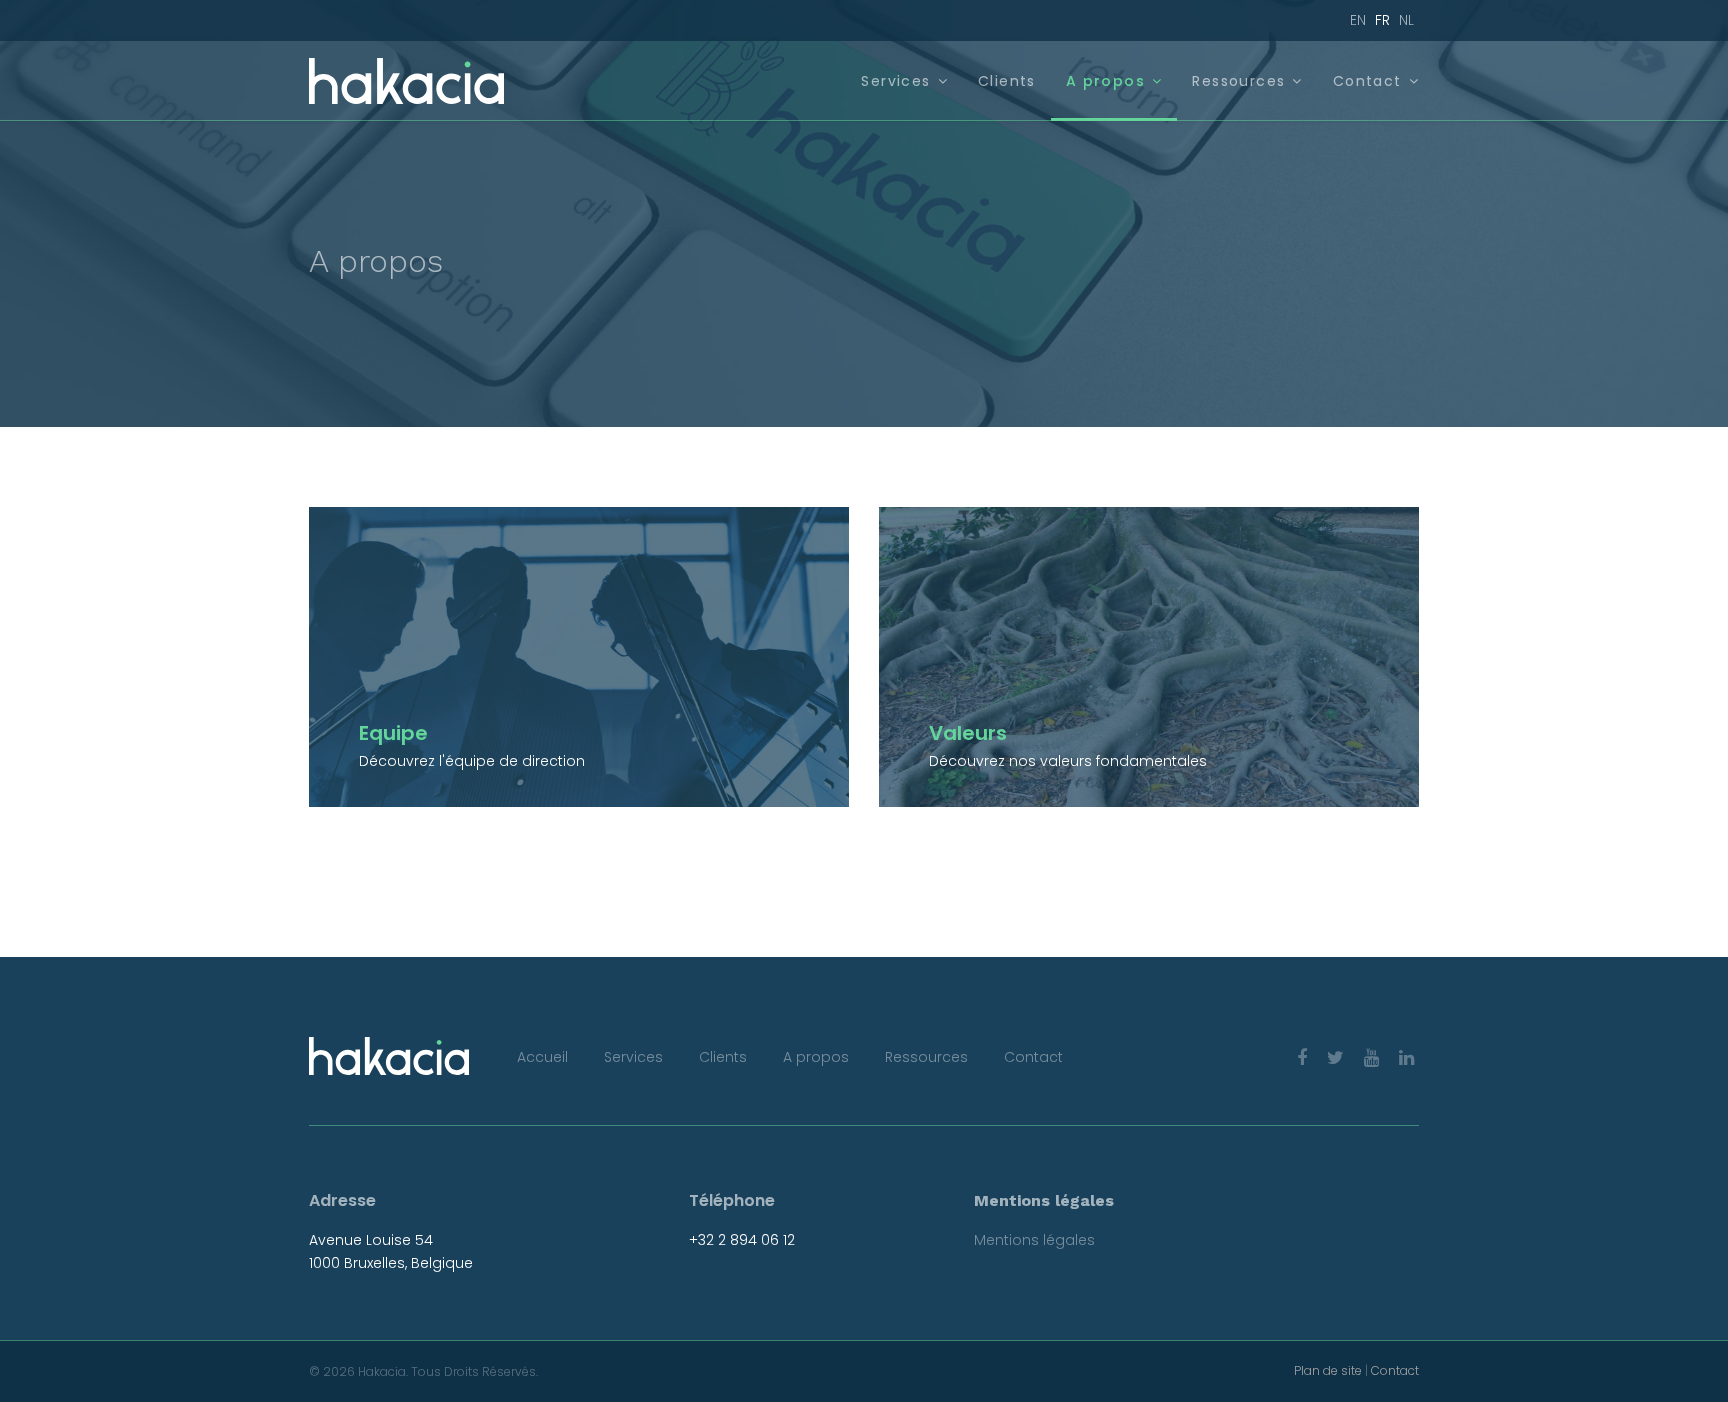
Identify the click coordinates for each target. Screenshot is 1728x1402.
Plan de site (1328, 1370)
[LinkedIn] (1406, 1057)
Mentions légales (1034, 1240)
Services (895, 81)
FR (1382, 20)
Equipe (393, 733)
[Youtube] (1371, 1057)
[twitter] (1335, 1057)
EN (1358, 20)
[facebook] (1302, 1057)
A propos (1105, 81)
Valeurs (968, 733)
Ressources (1238, 81)
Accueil (542, 1057)
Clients (1007, 81)
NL (1406, 20)
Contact (1367, 81)
